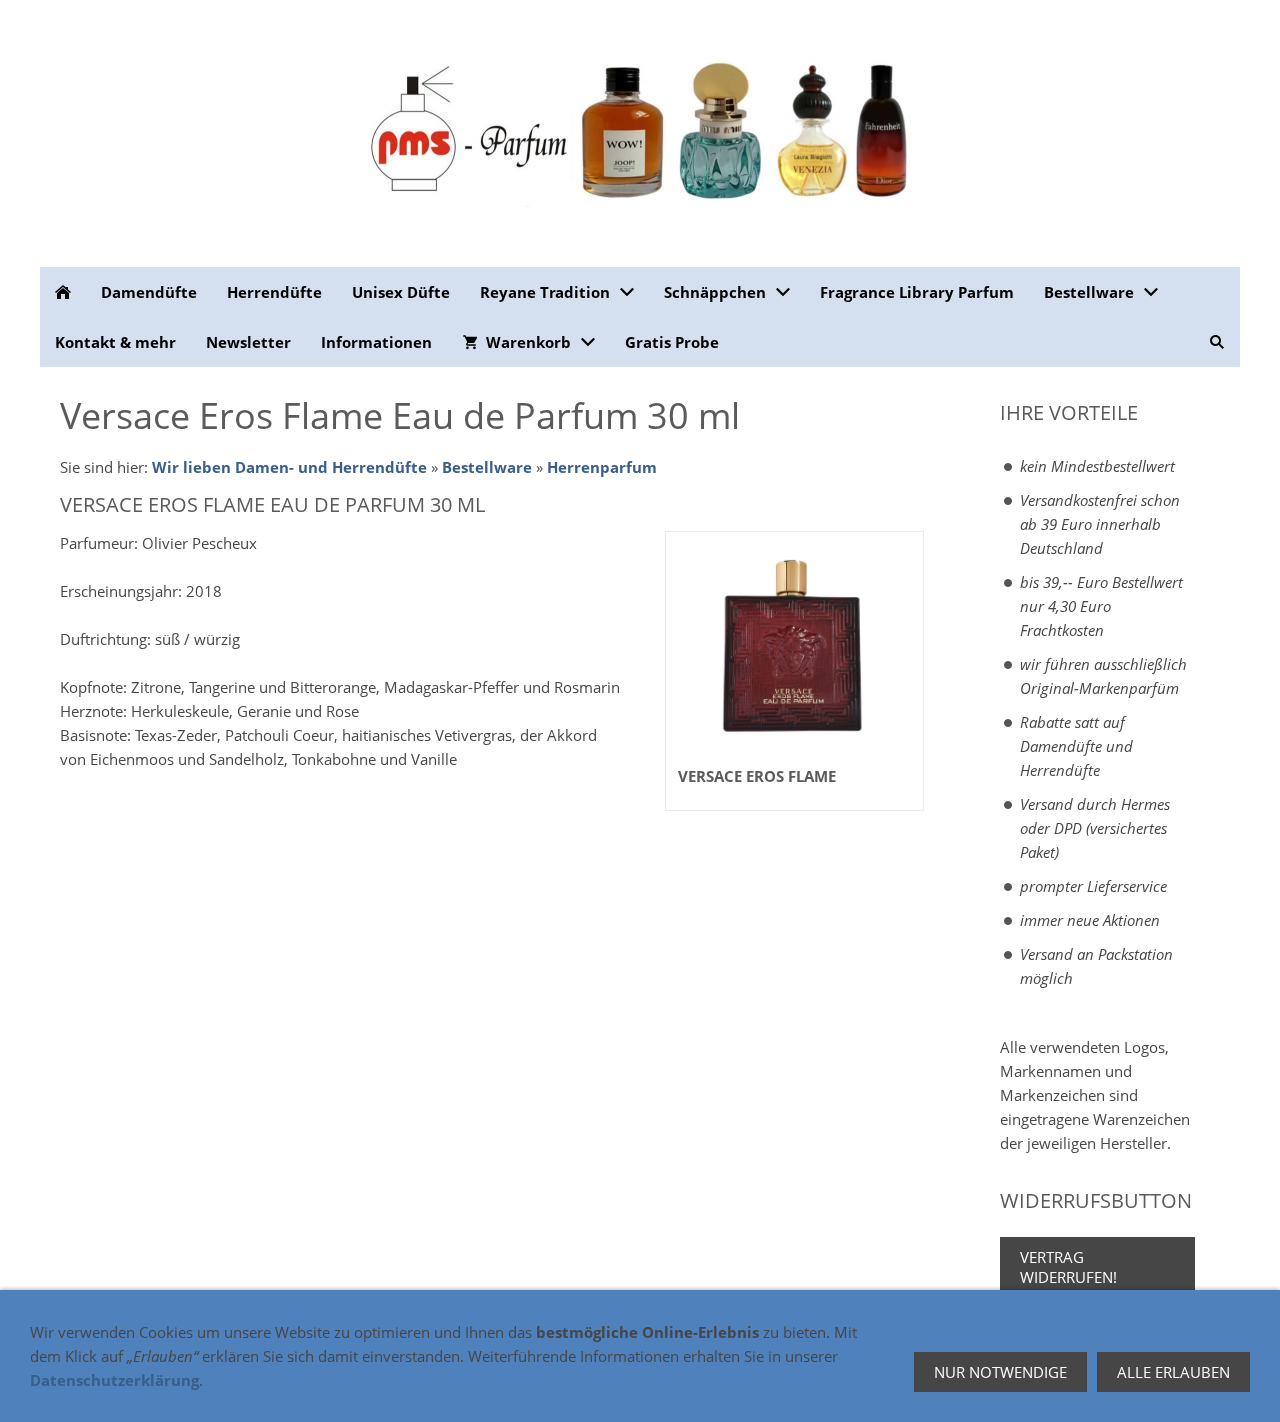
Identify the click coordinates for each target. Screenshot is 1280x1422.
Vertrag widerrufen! (1068, 1267)
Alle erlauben (1173, 1372)
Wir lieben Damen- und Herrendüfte (289, 467)
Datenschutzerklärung (114, 1380)
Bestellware (487, 467)
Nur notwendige (1000, 1372)
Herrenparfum (602, 467)
